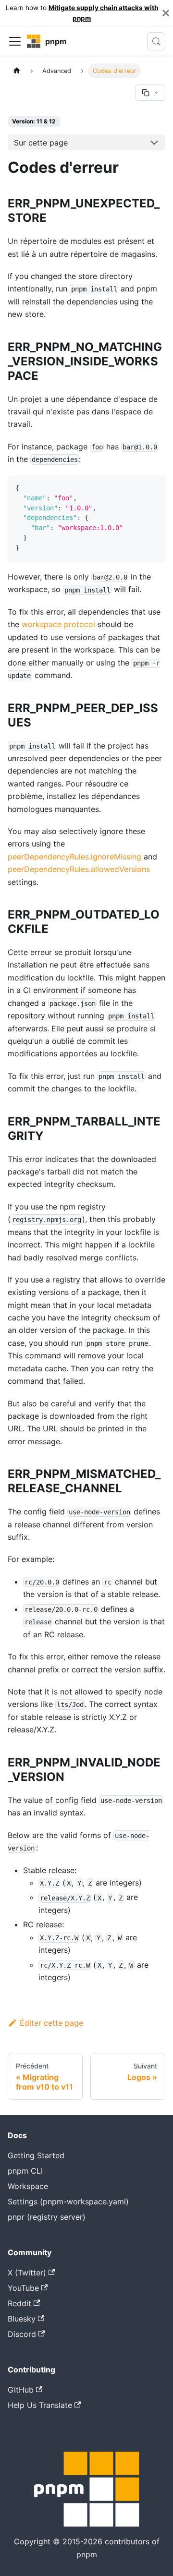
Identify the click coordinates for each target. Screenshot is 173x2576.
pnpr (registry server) (47, 2217)
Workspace (28, 2186)
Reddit (19, 2303)
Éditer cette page (51, 2023)
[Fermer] (166, 13)
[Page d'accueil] (17, 71)
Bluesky (22, 2319)
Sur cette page (41, 143)
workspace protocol (58, 624)
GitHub (21, 2390)
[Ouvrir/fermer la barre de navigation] (15, 41)
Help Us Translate (40, 2405)
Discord (22, 2334)
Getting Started (36, 2155)
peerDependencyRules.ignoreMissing (74, 857)
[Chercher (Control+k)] (156, 41)
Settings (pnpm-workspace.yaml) (68, 2201)
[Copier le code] (154, 487)
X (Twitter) (27, 2273)
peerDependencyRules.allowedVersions (79, 869)
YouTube (23, 2288)
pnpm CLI (25, 2171)
